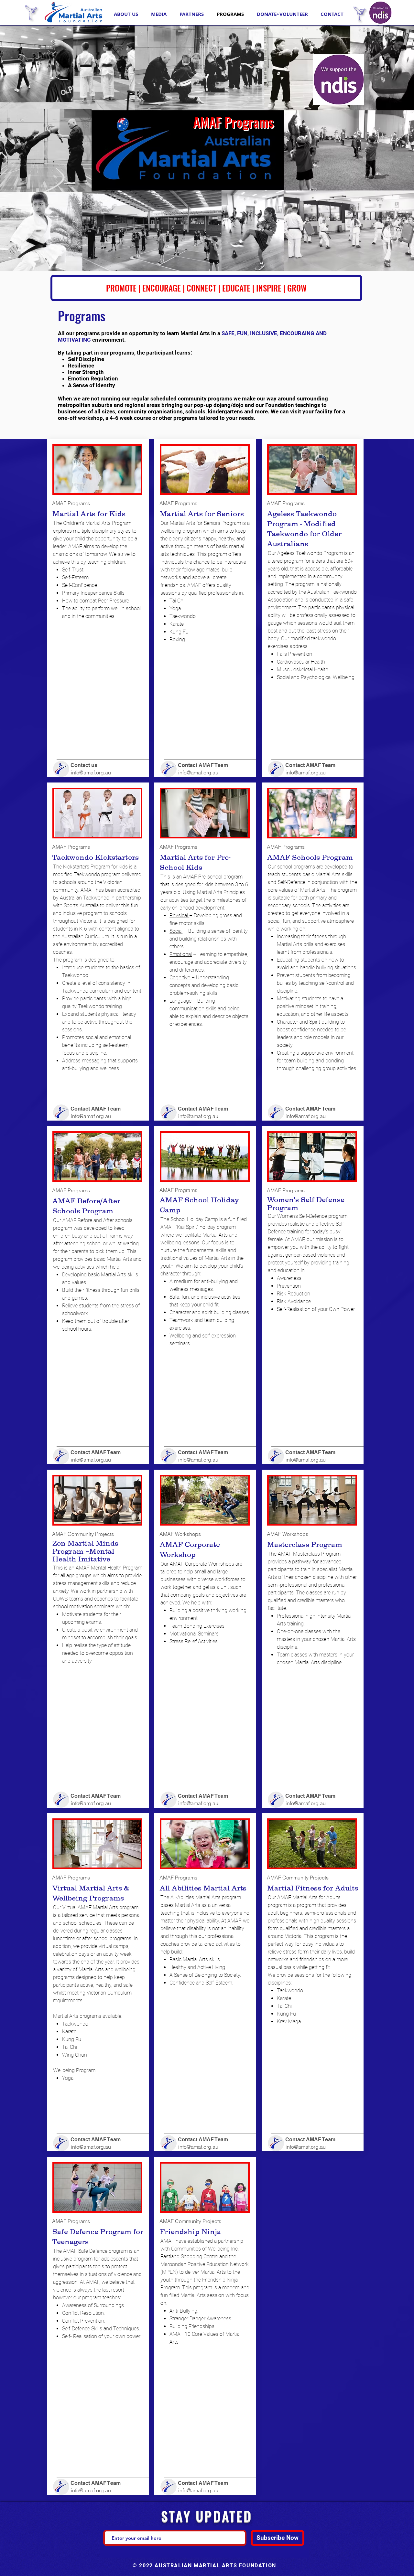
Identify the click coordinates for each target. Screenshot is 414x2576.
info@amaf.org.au (91, 772)
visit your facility (311, 411)
